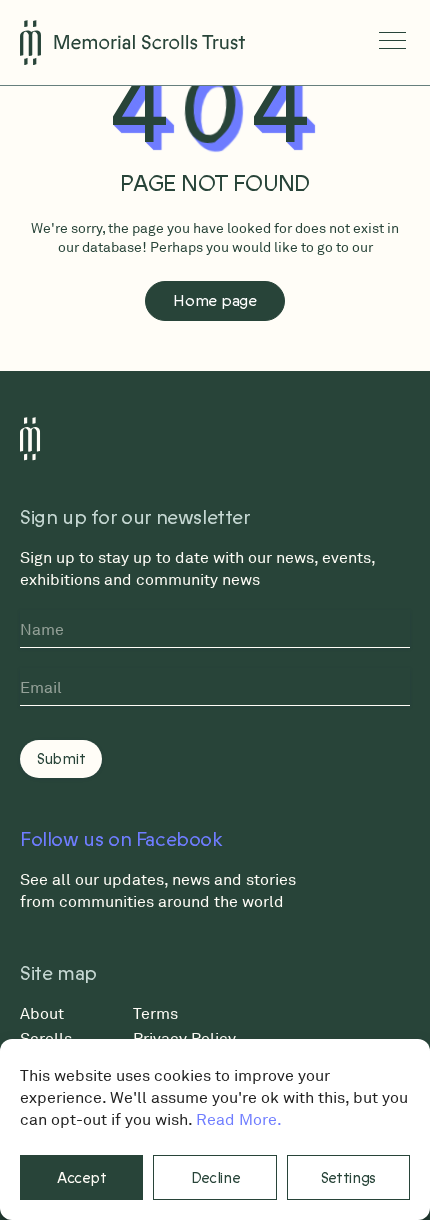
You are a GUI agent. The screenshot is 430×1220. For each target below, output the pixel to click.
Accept (81, 1178)
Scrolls (46, 1038)
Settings (349, 1178)
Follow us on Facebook (121, 840)
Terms (155, 1013)
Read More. (239, 1119)
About (42, 1013)
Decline (215, 1178)
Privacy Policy (184, 1038)
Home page (214, 301)
